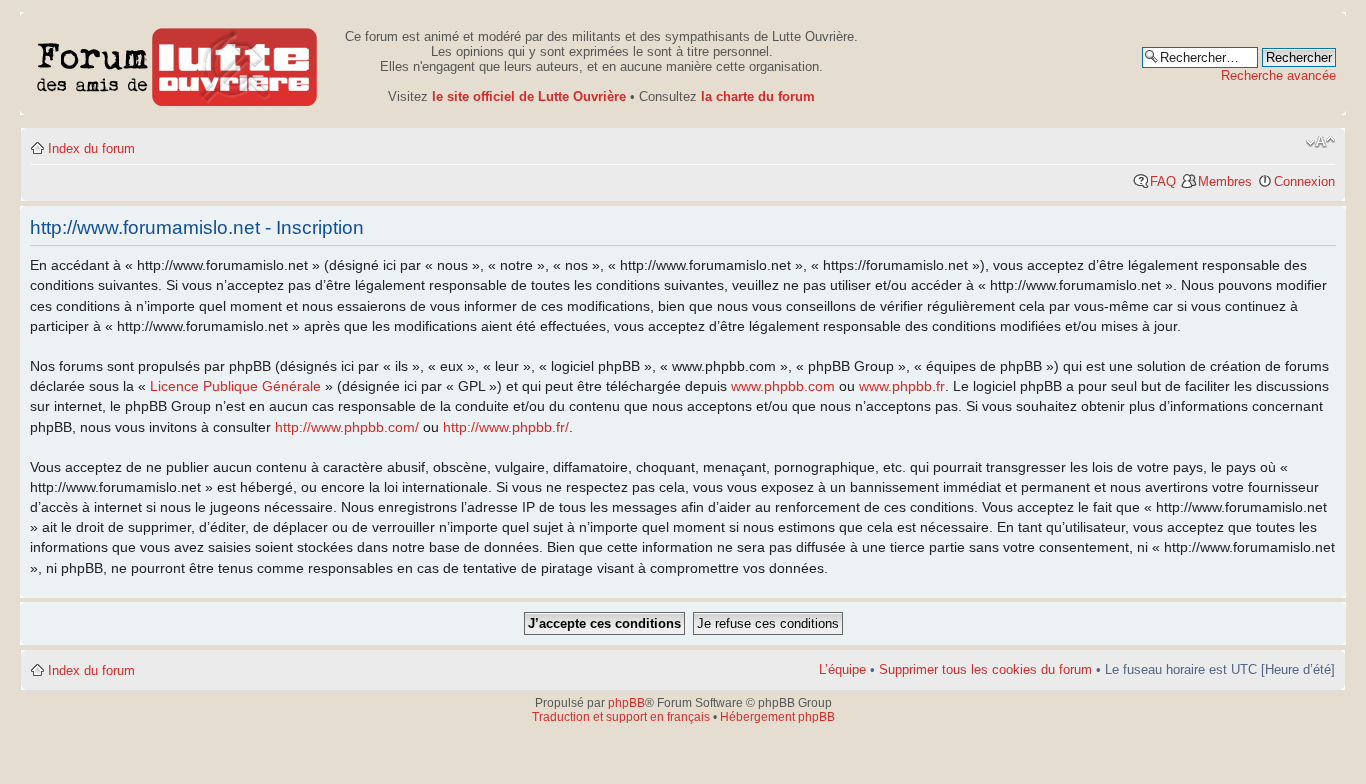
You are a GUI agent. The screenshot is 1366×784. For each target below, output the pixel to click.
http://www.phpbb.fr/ (506, 427)
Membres (1225, 181)
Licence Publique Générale (235, 386)
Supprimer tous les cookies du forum (985, 669)
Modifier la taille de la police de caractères (1320, 142)
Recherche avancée (1278, 75)
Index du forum (91, 148)
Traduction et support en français (621, 717)
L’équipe (842, 669)
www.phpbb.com (783, 386)
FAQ (1163, 181)
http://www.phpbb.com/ (347, 427)
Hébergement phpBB (777, 717)
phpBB (626, 703)
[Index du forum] (177, 63)
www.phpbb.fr (902, 386)
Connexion (1304, 181)
